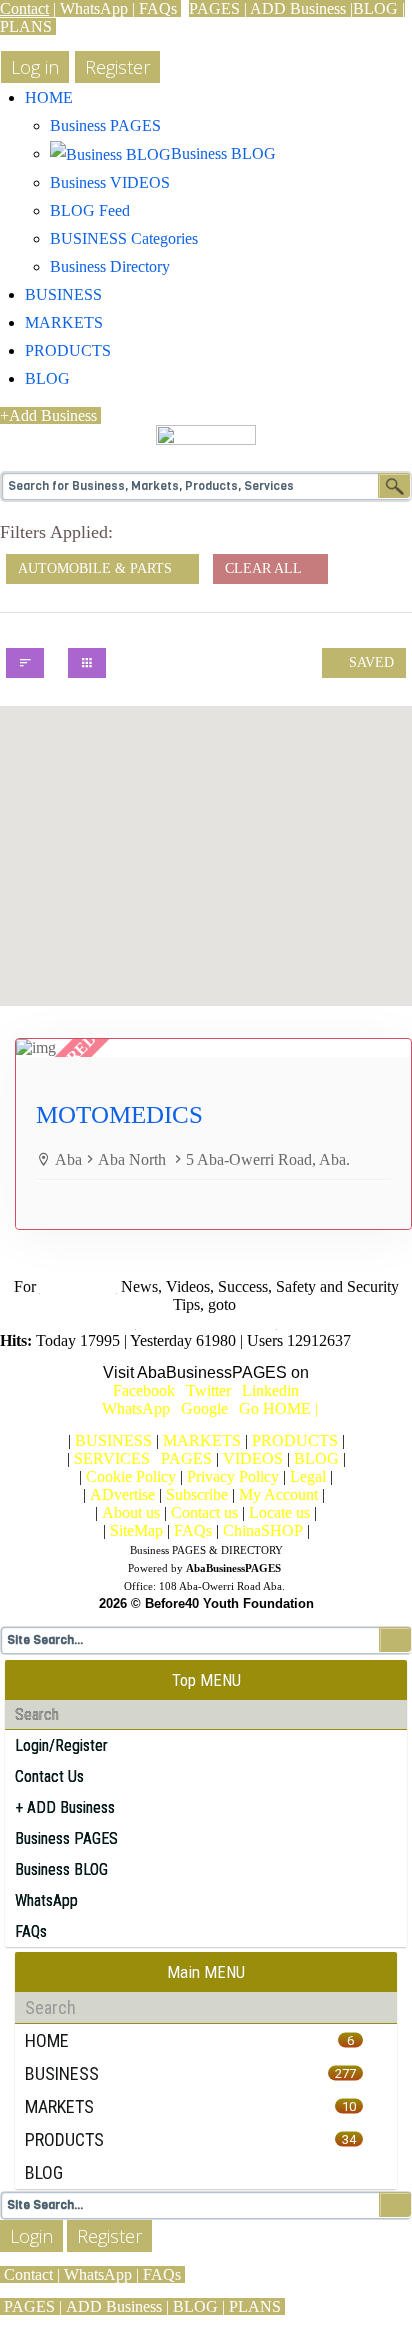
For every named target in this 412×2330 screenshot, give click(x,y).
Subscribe (197, 1494)
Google (208, 1408)
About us (131, 1512)
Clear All (265, 568)
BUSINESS (63, 294)
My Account (278, 1494)
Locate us (279, 1512)
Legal (308, 1476)
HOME (49, 97)
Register (109, 2236)
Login (31, 2236)
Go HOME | (278, 1408)
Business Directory (110, 266)
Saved (369, 662)
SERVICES (112, 1458)
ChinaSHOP (263, 1530)
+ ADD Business (65, 1807)
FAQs (158, 8)
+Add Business (48, 415)
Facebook (144, 1390)
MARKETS (64, 322)
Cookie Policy (131, 1476)
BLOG (375, 8)
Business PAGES (105, 125)
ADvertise (122, 1494)
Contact (24, 8)
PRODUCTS (68, 350)
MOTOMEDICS (119, 1114)
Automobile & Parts (97, 568)
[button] (206, 827)
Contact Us (49, 1776)
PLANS (26, 26)
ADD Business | (117, 2306)
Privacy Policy (233, 1476)
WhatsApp (94, 8)
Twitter (208, 1390)
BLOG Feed (90, 210)
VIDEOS (253, 1458)
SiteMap (136, 1530)
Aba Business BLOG (206, 1322)
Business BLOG (61, 1869)
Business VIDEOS (110, 182)
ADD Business (298, 8)
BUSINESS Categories (124, 238)
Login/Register (61, 1745)
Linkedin (270, 1390)
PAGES (214, 8)
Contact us (204, 1512)
